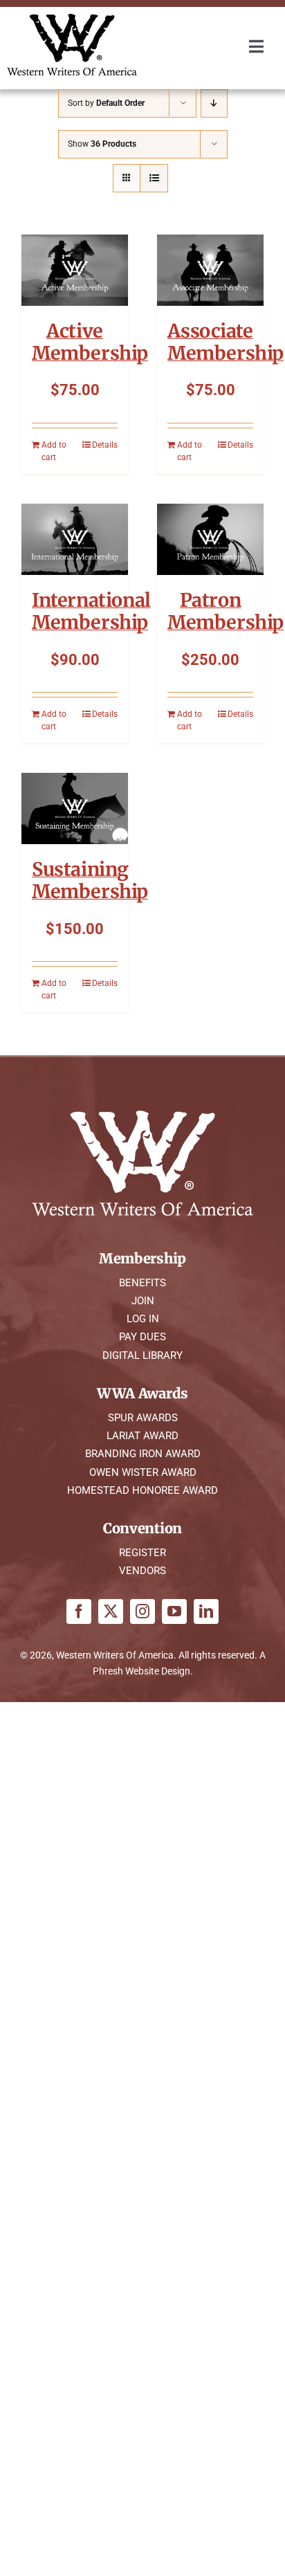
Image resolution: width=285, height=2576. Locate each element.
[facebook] (79, 1611)
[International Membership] (75, 539)
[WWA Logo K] (72, 19)
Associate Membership (226, 342)
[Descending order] (214, 103)
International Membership (91, 611)
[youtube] (174, 1611)
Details (105, 445)
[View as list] (154, 178)
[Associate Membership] (210, 270)
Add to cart (54, 451)
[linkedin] (206, 1611)
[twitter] (111, 1611)
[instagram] (142, 1611)
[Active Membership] (75, 270)
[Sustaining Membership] (75, 809)
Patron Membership (226, 611)
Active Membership (90, 342)
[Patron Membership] (210, 539)
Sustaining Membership (90, 880)
